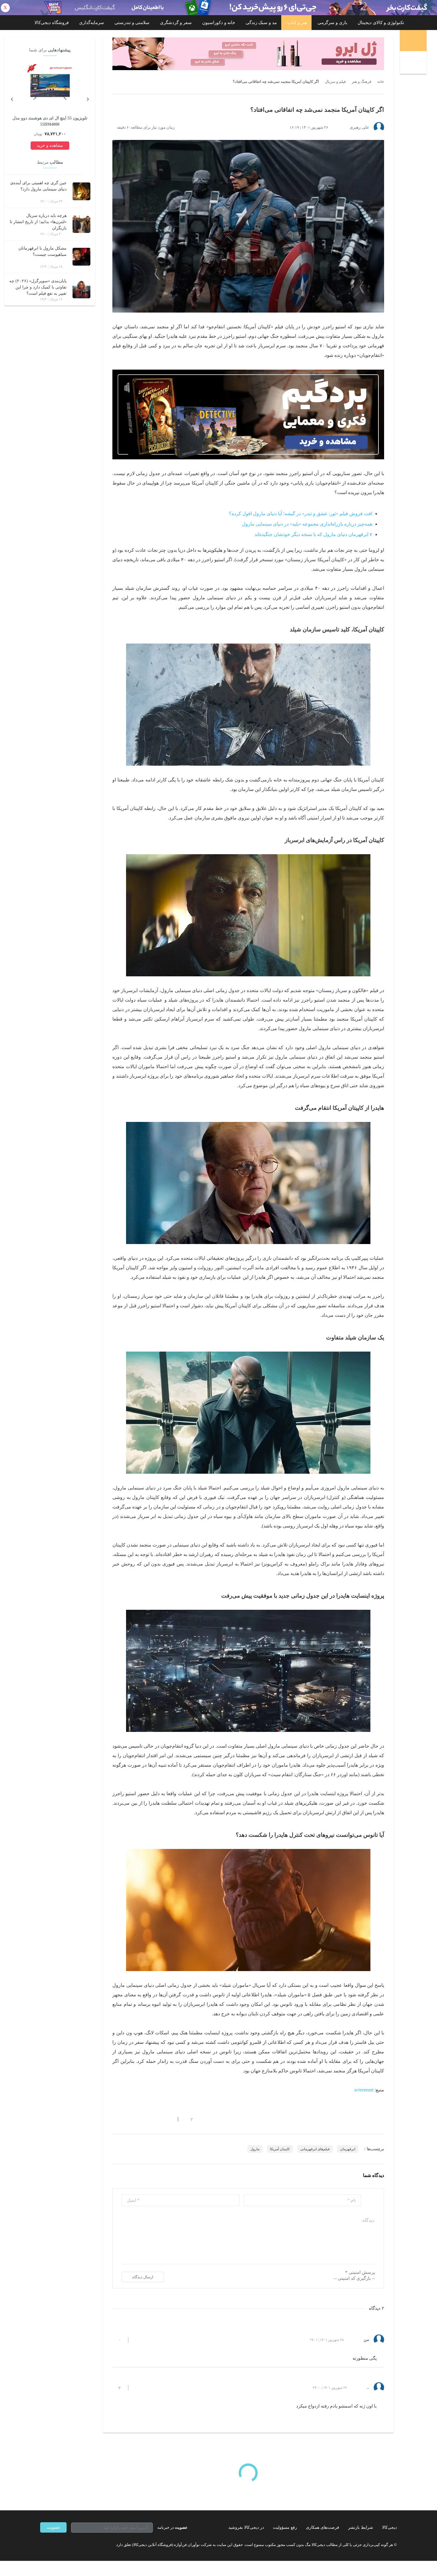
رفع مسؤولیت (285, 2527)
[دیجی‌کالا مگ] (413, 41)
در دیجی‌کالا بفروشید (246, 2527)
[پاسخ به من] (138, 2340)
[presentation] (88, 98)
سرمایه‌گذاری (92, 23)
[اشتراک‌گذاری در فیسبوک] (147, 2119)
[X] (64, 2545)
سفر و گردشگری (176, 23)
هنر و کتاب (297, 23)
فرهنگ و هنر (361, 82)
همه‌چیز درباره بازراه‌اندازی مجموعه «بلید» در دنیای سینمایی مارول (307, 524)
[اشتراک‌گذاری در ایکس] (136, 2119)
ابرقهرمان (348, 2149)
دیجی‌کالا (389, 2527)
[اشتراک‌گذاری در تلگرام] (115, 2119)
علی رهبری (359, 127)
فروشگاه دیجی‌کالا (52, 23)
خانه (381, 82)
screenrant (364, 2090)
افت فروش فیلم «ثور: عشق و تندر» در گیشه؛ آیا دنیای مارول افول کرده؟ (301, 514)
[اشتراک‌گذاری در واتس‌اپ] (125, 2119)
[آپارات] (75, 2545)
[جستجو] (414, 63)
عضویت (53, 2527)
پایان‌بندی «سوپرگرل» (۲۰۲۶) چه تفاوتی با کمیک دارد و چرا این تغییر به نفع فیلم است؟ (38, 287)
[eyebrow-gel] (248, 54)
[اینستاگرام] (53, 2545)
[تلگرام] (43, 2545)
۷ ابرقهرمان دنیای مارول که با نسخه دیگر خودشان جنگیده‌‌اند (313, 534)
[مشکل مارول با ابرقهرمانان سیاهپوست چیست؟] (81, 257)
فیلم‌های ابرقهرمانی (315, 2149)
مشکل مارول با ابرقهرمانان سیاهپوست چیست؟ (43, 251)
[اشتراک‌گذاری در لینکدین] (158, 2119)
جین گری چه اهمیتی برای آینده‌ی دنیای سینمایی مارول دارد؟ (38, 186)
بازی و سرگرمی (332, 23)
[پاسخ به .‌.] (138, 2388)
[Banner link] (218, 8)
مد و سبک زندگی (261, 23)
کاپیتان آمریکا (280, 2149)
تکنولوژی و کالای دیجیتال (381, 23)
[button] (189, 2119)
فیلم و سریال (335, 82)
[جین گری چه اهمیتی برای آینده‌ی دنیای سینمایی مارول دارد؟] (81, 191)
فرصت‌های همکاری (323, 2527)
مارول (255, 2149)
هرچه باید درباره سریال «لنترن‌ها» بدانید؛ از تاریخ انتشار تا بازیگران (38, 222)
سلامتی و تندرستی (132, 23)
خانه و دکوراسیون (219, 23)
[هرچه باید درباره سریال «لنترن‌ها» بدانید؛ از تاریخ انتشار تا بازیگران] (81, 224)
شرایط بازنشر (361, 2527)
